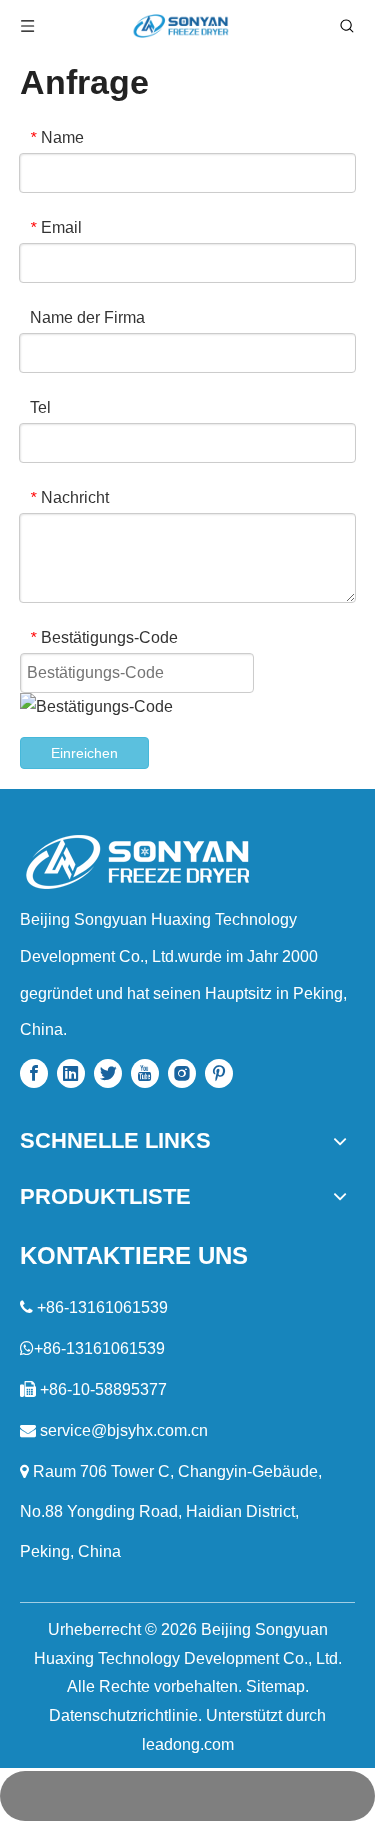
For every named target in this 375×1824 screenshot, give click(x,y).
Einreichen (84, 753)
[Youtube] (145, 1073)
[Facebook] (34, 1073)
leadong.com (188, 1744)
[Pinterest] (219, 1073)
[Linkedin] (71, 1073)
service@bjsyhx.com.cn (124, 1430)
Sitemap (275, 1686)
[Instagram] (182, 1073)
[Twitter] (108, 1073)
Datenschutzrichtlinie (123, 1715)
